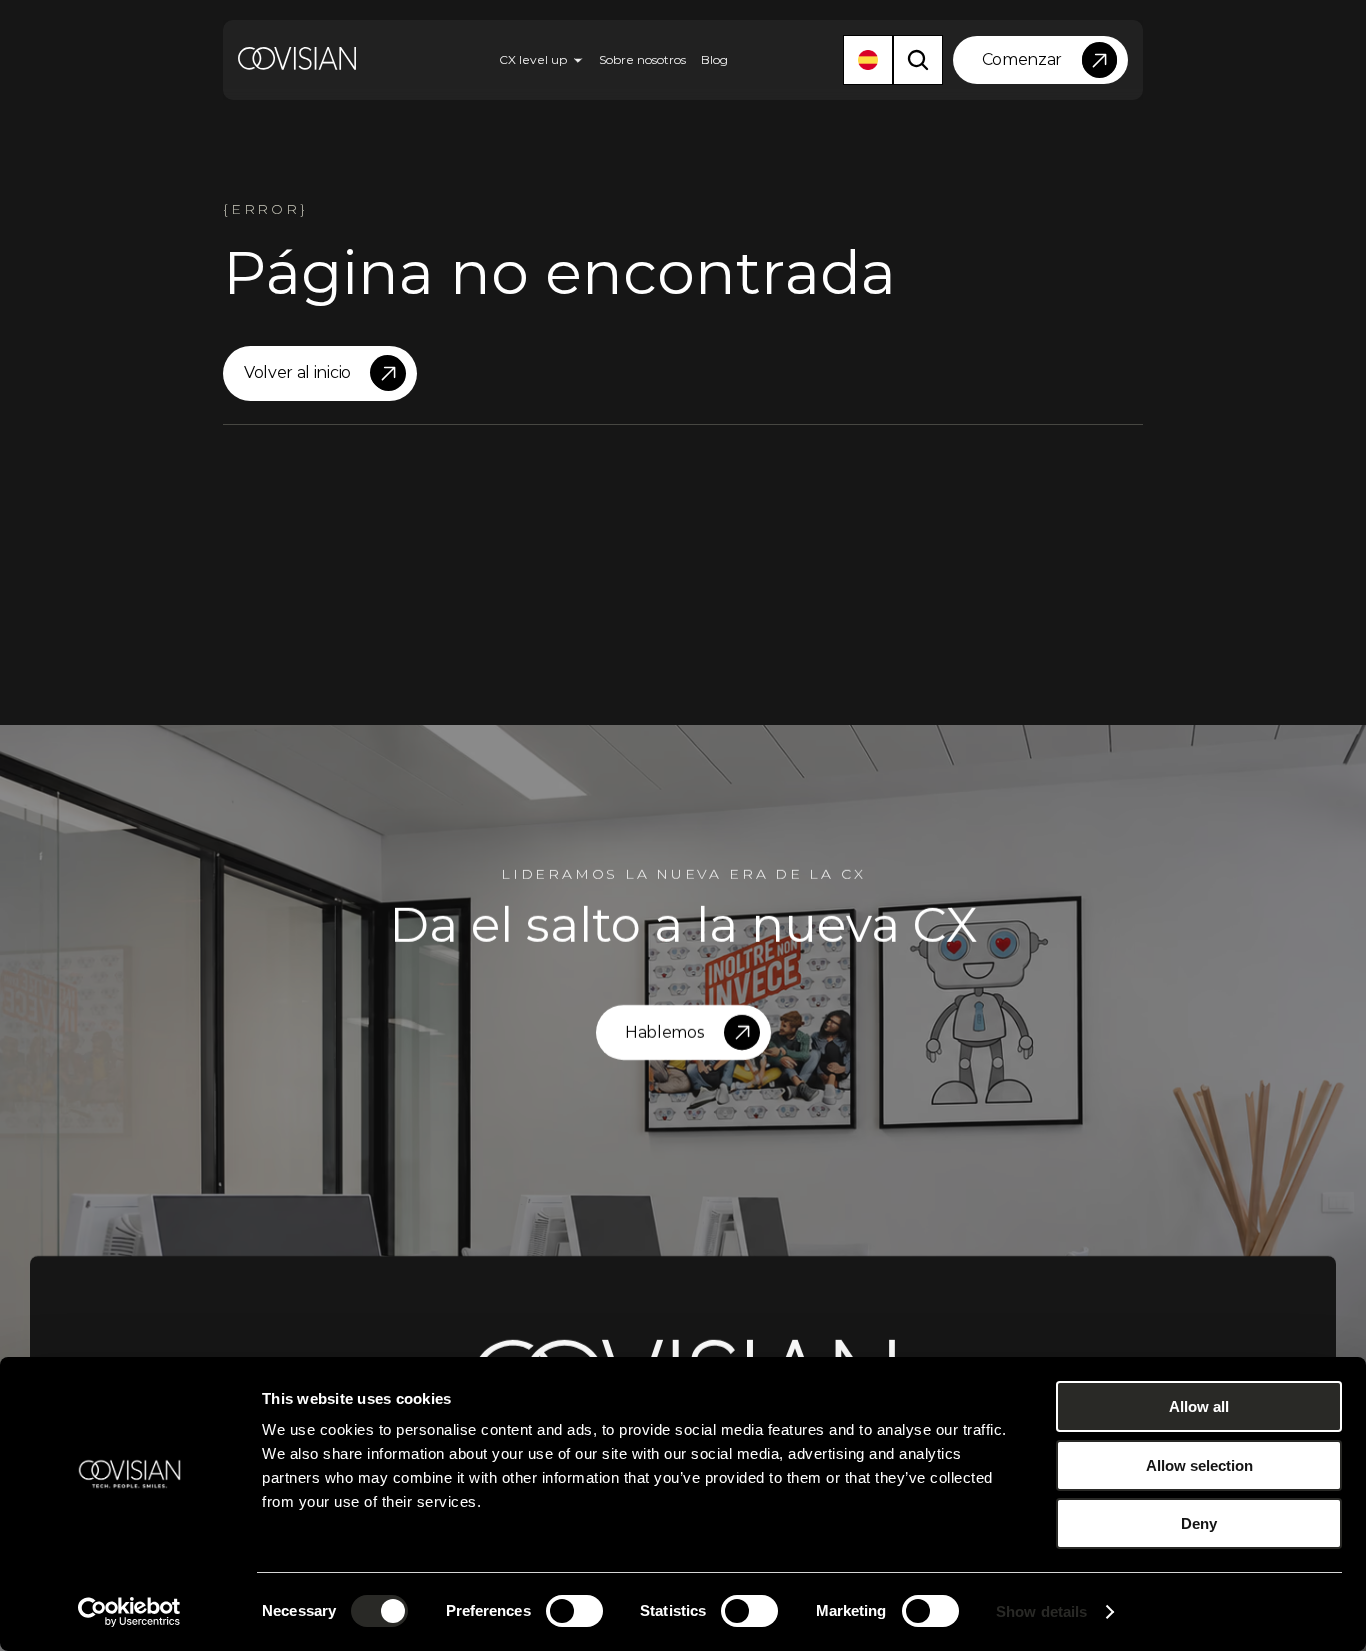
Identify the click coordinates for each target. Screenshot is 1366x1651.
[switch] (574, 1611)
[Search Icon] (918, 60)
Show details (1041, 1611)
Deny (1199, 1523)
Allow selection (1199, 1465)
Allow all (1199, 1406)
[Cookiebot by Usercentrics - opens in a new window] (129, 1612)
